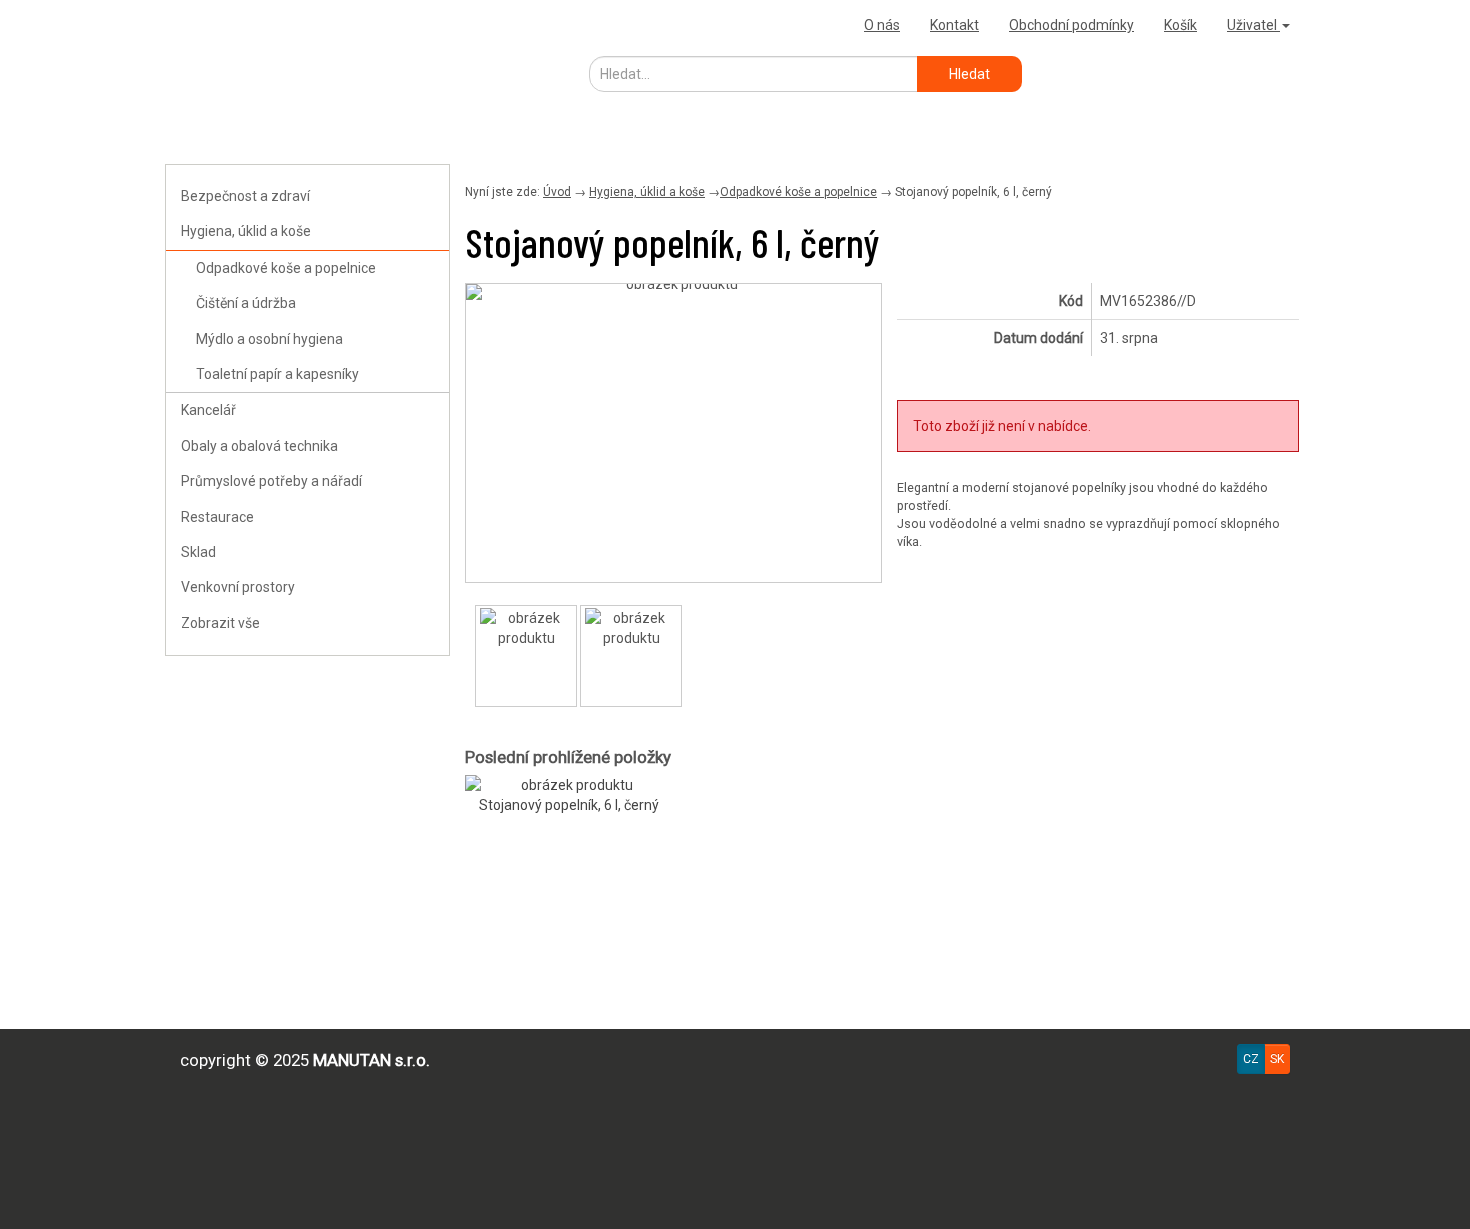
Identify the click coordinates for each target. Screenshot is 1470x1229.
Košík (1180, 25)
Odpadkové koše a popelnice (286, 268)
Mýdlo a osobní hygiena (269, 339)
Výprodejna (210, 24)
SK (1277, 1059)
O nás (882, 25)
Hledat (969, 74)
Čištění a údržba (246, 303)
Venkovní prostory (238, 587)
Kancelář (208, 410)
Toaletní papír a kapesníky (277, 374)
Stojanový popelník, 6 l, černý (569, 805)
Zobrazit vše (220, 623)
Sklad (198, 552)
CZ (1251, 1059)
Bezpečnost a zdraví (245, 196)
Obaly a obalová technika (259, 446)
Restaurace (217, 517)
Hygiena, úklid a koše (246, 231)
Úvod (557, 192)
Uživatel (1253, 25)
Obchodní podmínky (1071, 25)
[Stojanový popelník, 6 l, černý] (673, 292)
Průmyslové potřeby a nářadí (271, 481)
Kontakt (954, 25)
